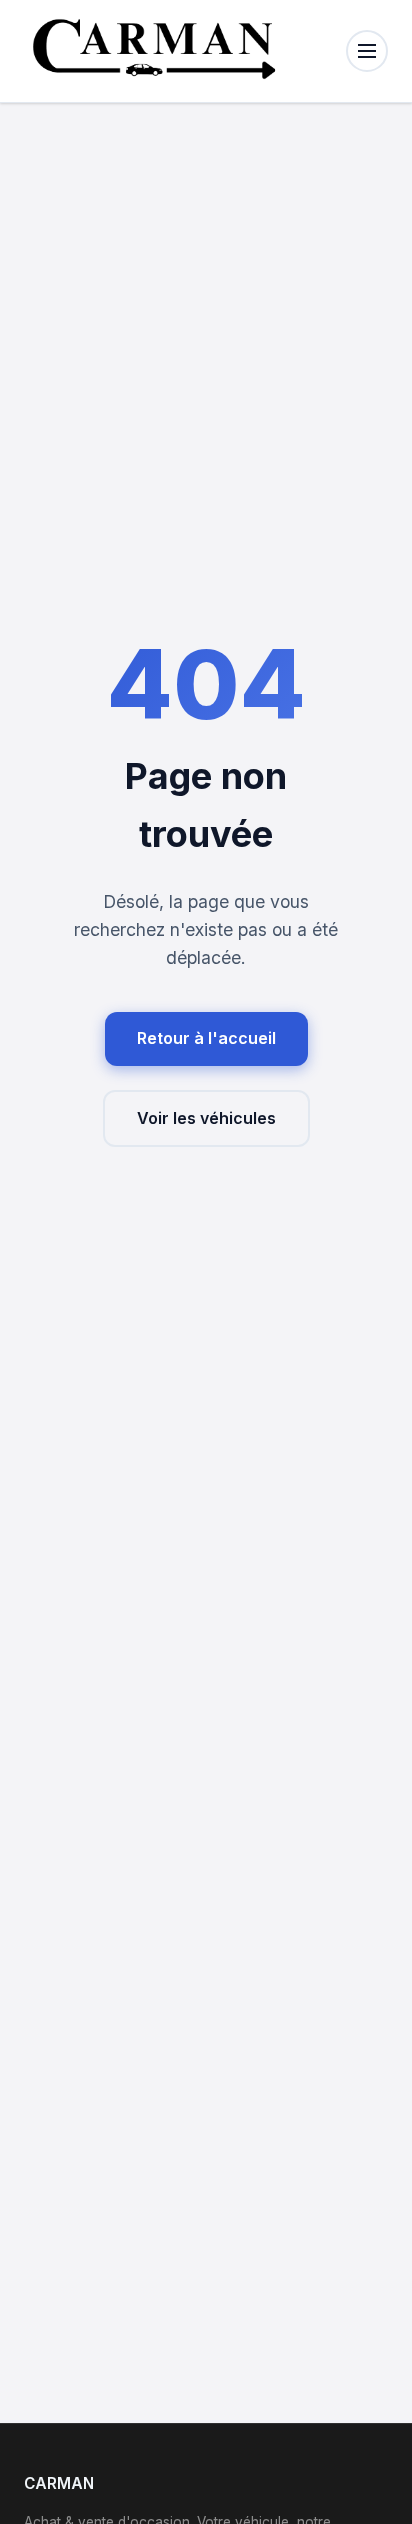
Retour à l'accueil (206, 1038)
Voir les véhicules (206, 1118)
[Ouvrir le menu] (367, 51)
